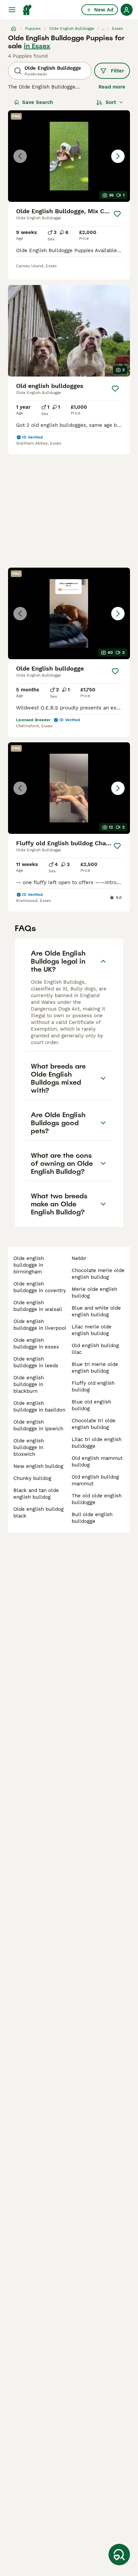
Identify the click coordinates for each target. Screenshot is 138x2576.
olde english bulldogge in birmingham (29, 1265)
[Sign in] (127, 10)
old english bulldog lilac (95, 1349)
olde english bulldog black (39, 1512)
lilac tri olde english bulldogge (97, 1443)
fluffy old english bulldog (93, 1386)
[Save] (117, 214)
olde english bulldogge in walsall (38, 1306)
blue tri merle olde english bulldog (95, 1368)
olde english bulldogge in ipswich (38, 1425)
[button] (69, 156)
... (103, 28)
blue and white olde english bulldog (96, 1311)
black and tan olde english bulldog (36, 1494)
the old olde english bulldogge (97, 1499)
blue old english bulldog (91, 1405)
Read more (112, 87)
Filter (117, 71)
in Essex (37, 46)
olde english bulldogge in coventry (40, 1287)
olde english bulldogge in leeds (36, 1362)
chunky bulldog (32, 1478)
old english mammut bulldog (97, 1462)
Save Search (38, 102)
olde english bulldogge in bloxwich (29, 1447)
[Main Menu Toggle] (12, 10)
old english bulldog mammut (95, 1480)
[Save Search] (119, 2555)
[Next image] (118, 156)
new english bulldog (38, 1466)
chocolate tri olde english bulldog (94, 1424)
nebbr (79, 1258)
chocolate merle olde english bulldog (98, 1274)
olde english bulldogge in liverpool (40, 1325)
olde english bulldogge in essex (36, 1343)
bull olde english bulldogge (92, 1518)
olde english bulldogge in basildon (39, 1407)
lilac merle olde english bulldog (92, 1330)
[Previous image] (20, 156)
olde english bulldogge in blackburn (29, 1384)
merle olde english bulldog (94, 1293)
